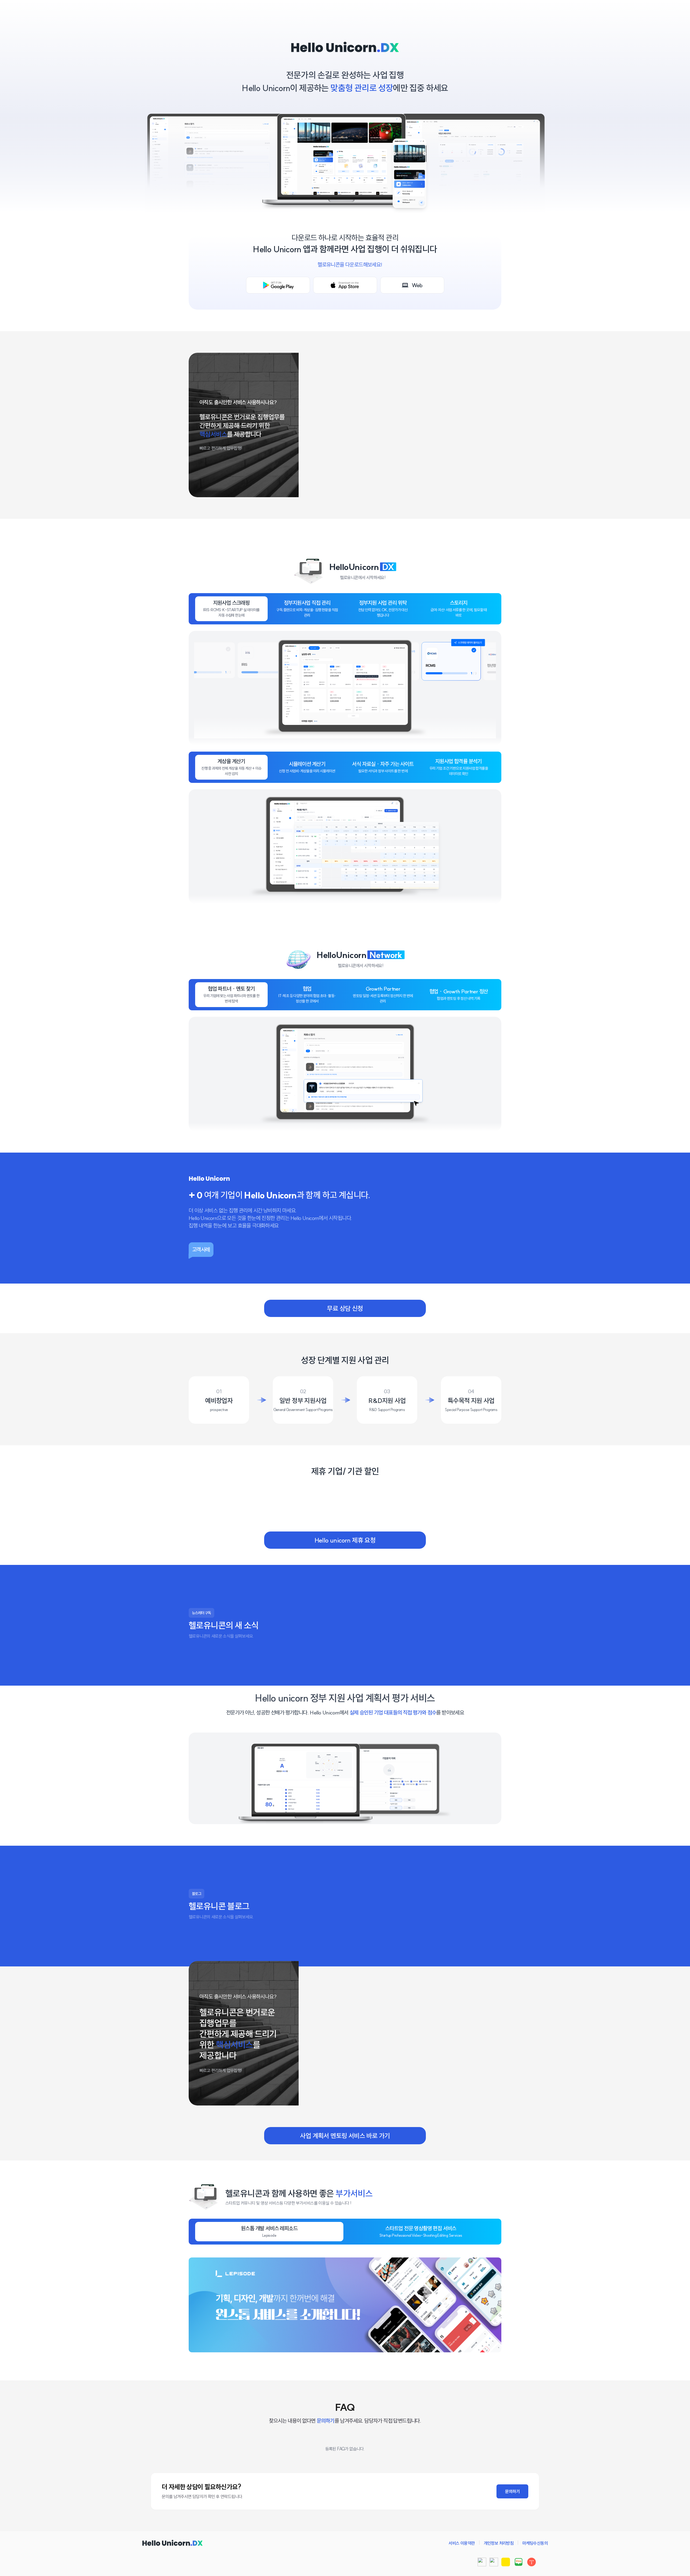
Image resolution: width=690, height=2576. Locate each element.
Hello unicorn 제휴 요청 (345, 1540)
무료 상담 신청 (345, 1308)
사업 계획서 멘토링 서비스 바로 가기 (345, 2136)
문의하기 (512, 2491)
